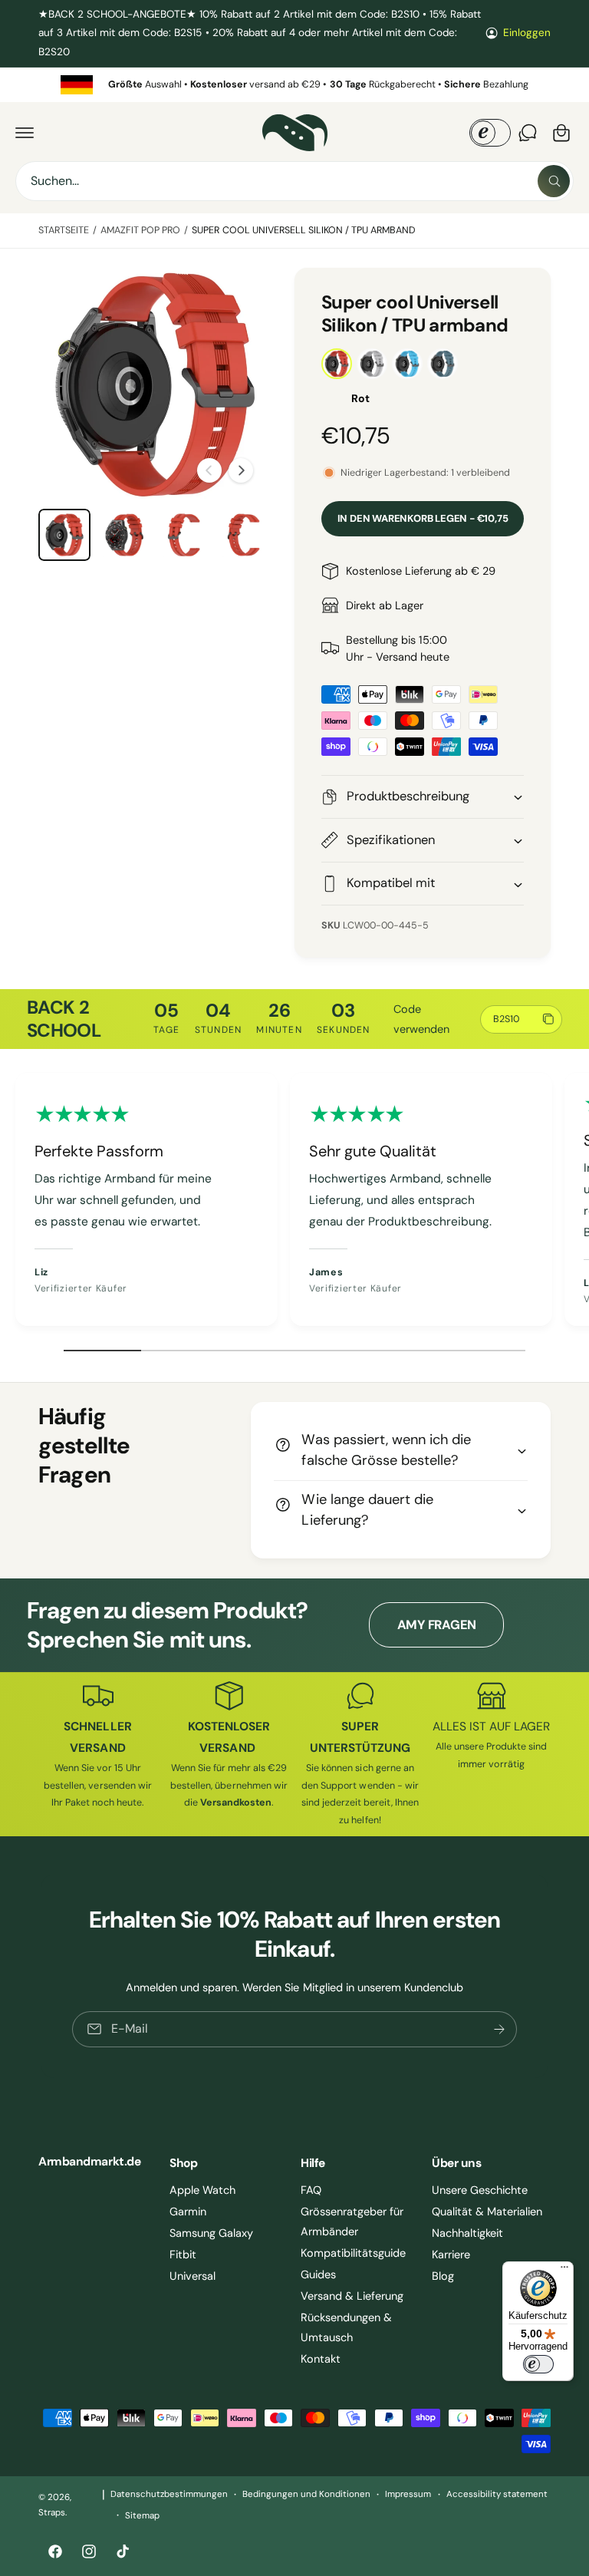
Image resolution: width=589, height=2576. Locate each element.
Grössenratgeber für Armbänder (352, 2221)
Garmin (188, 2212)
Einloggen (527, 33)
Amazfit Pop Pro (140, 230)
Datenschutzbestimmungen (169, 2494)
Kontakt (321, 2359)
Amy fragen (437, 1625)
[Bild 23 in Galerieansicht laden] (124, 535)
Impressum (408, 2494)
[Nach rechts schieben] (241, 470)
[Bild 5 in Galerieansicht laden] (64, 535)
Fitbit (183, 2254)
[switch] (538, 2364)
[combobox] (294, 181)
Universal (192, 2276)
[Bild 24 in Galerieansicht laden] (184, 535)
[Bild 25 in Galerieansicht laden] (244, 535)
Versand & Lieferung (352, 2296)
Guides (318, 2274)
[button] (25, 133)
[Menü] (564, 2271)
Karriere (451, 2254)
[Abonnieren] (499, 2029)
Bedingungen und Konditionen (306, 2494)
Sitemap (142, 2516)
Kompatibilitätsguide (353, 2253)
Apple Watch (202, 2190)
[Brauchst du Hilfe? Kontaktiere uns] (528, 133)
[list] (294, 85)
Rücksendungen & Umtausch (346, 2327)
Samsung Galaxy (211, 2233)
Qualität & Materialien (487, 2212)
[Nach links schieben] (209, 470)
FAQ (311, 2190)
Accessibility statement (497, 2494)
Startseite (64, 230)
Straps (52, 2513)
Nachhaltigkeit (467, 2233)
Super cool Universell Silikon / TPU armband (304, 230)
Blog (443, 2276)
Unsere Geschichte (480, 2190)
